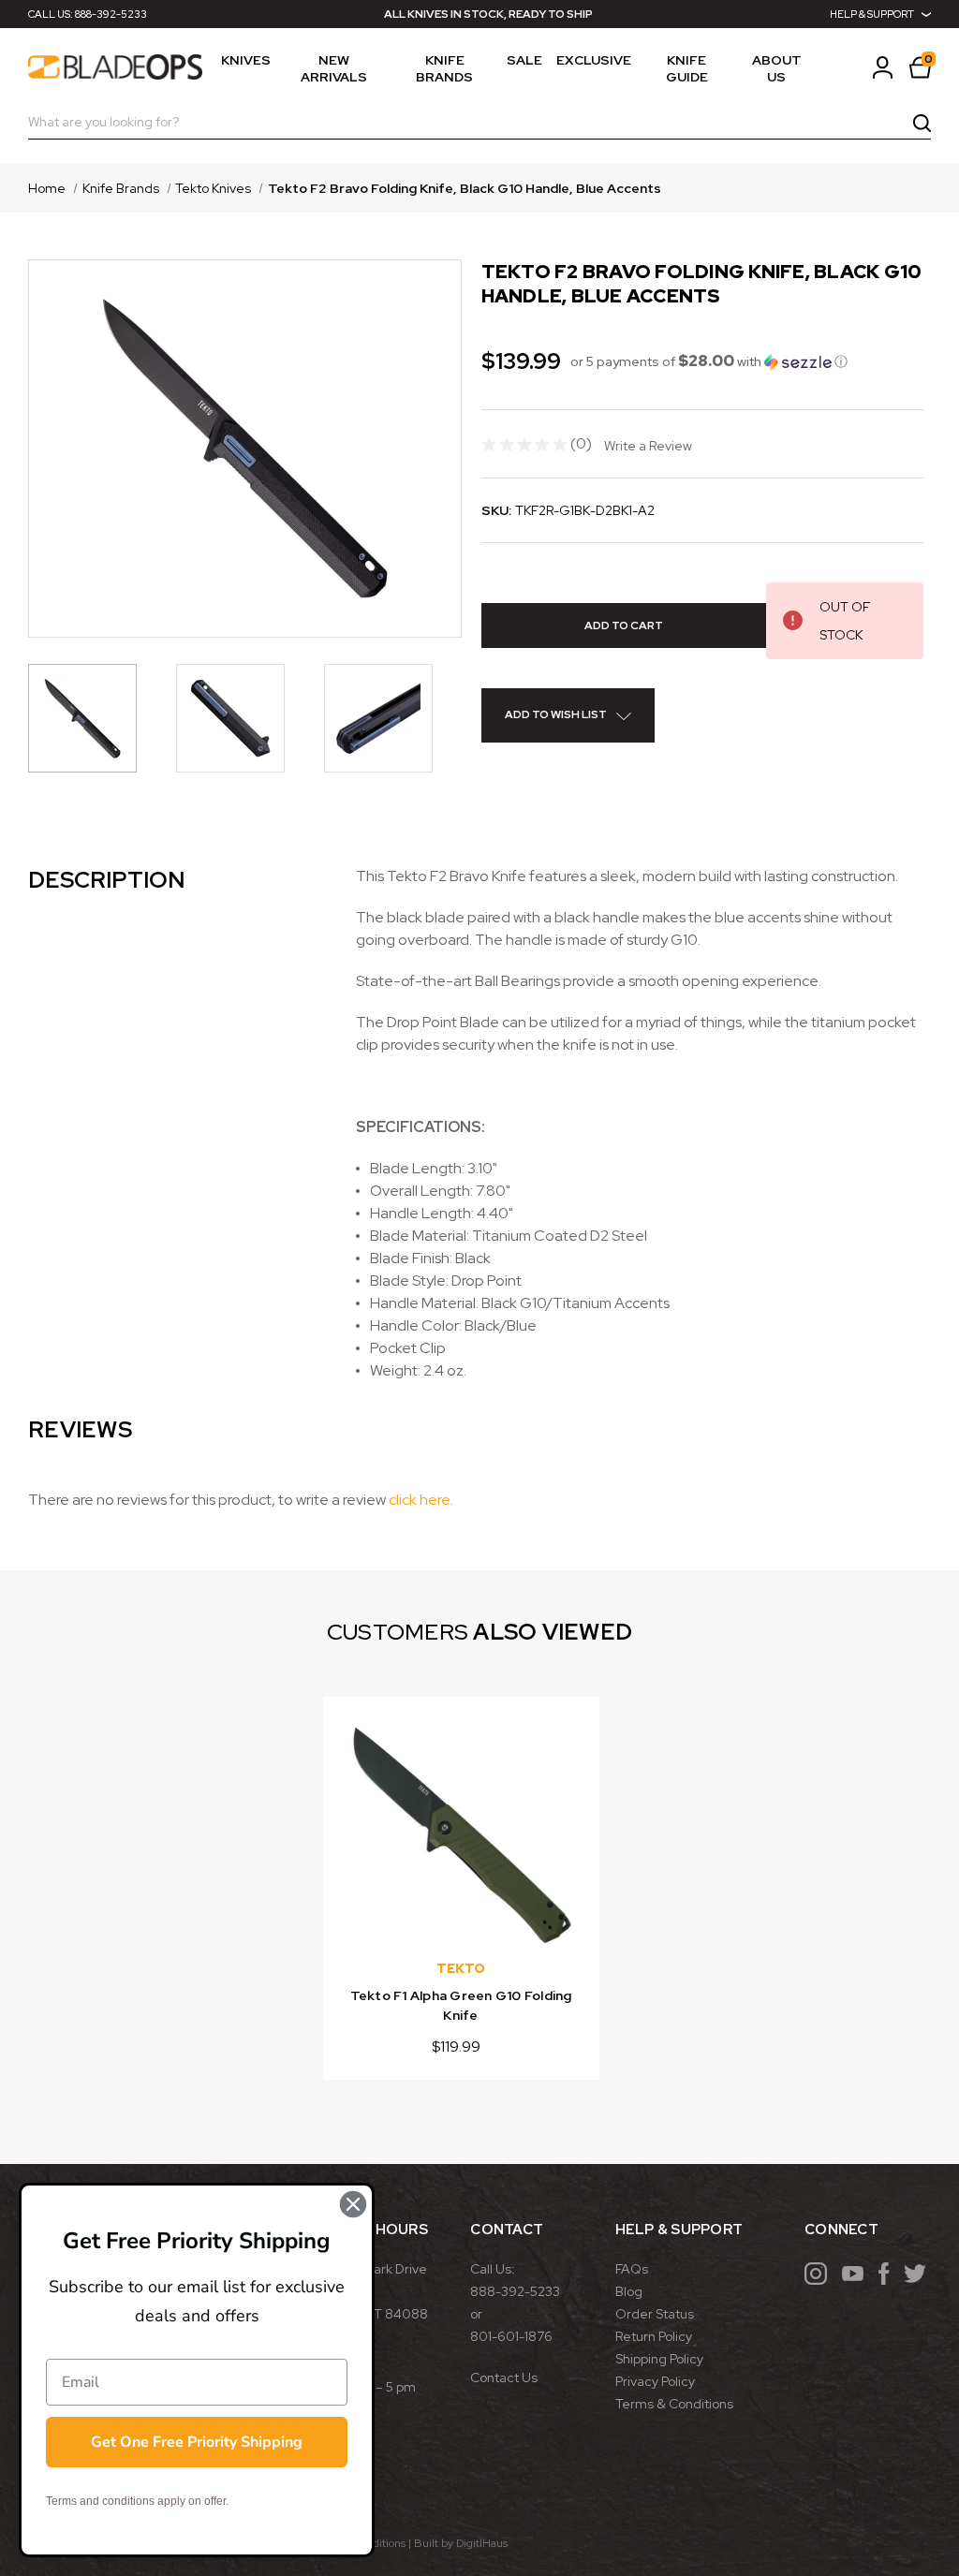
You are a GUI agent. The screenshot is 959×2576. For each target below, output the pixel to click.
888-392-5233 (111, 14)
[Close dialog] (353, 2204)
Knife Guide (687, 68)
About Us (777, 68)
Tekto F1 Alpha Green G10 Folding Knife (461, 2005)
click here (420, 1500)
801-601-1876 (511, 2336)
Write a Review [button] (648, 446)
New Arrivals (334, 68)
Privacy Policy (655, 2381)
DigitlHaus (482, 2543)
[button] (709, 361)
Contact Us (504, 2377)
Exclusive (594, 60)
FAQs (632, 2269)
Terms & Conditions (674, 2404)
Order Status (655, 2314)
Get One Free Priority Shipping (197, 2442)
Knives (246, 60)
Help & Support (872, 14)
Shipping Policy (659, 2359)
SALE (524, 60)
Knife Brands (444, 68)
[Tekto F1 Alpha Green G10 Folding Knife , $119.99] (461, 1835)
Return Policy (654, 2336)
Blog (629, 2291)
